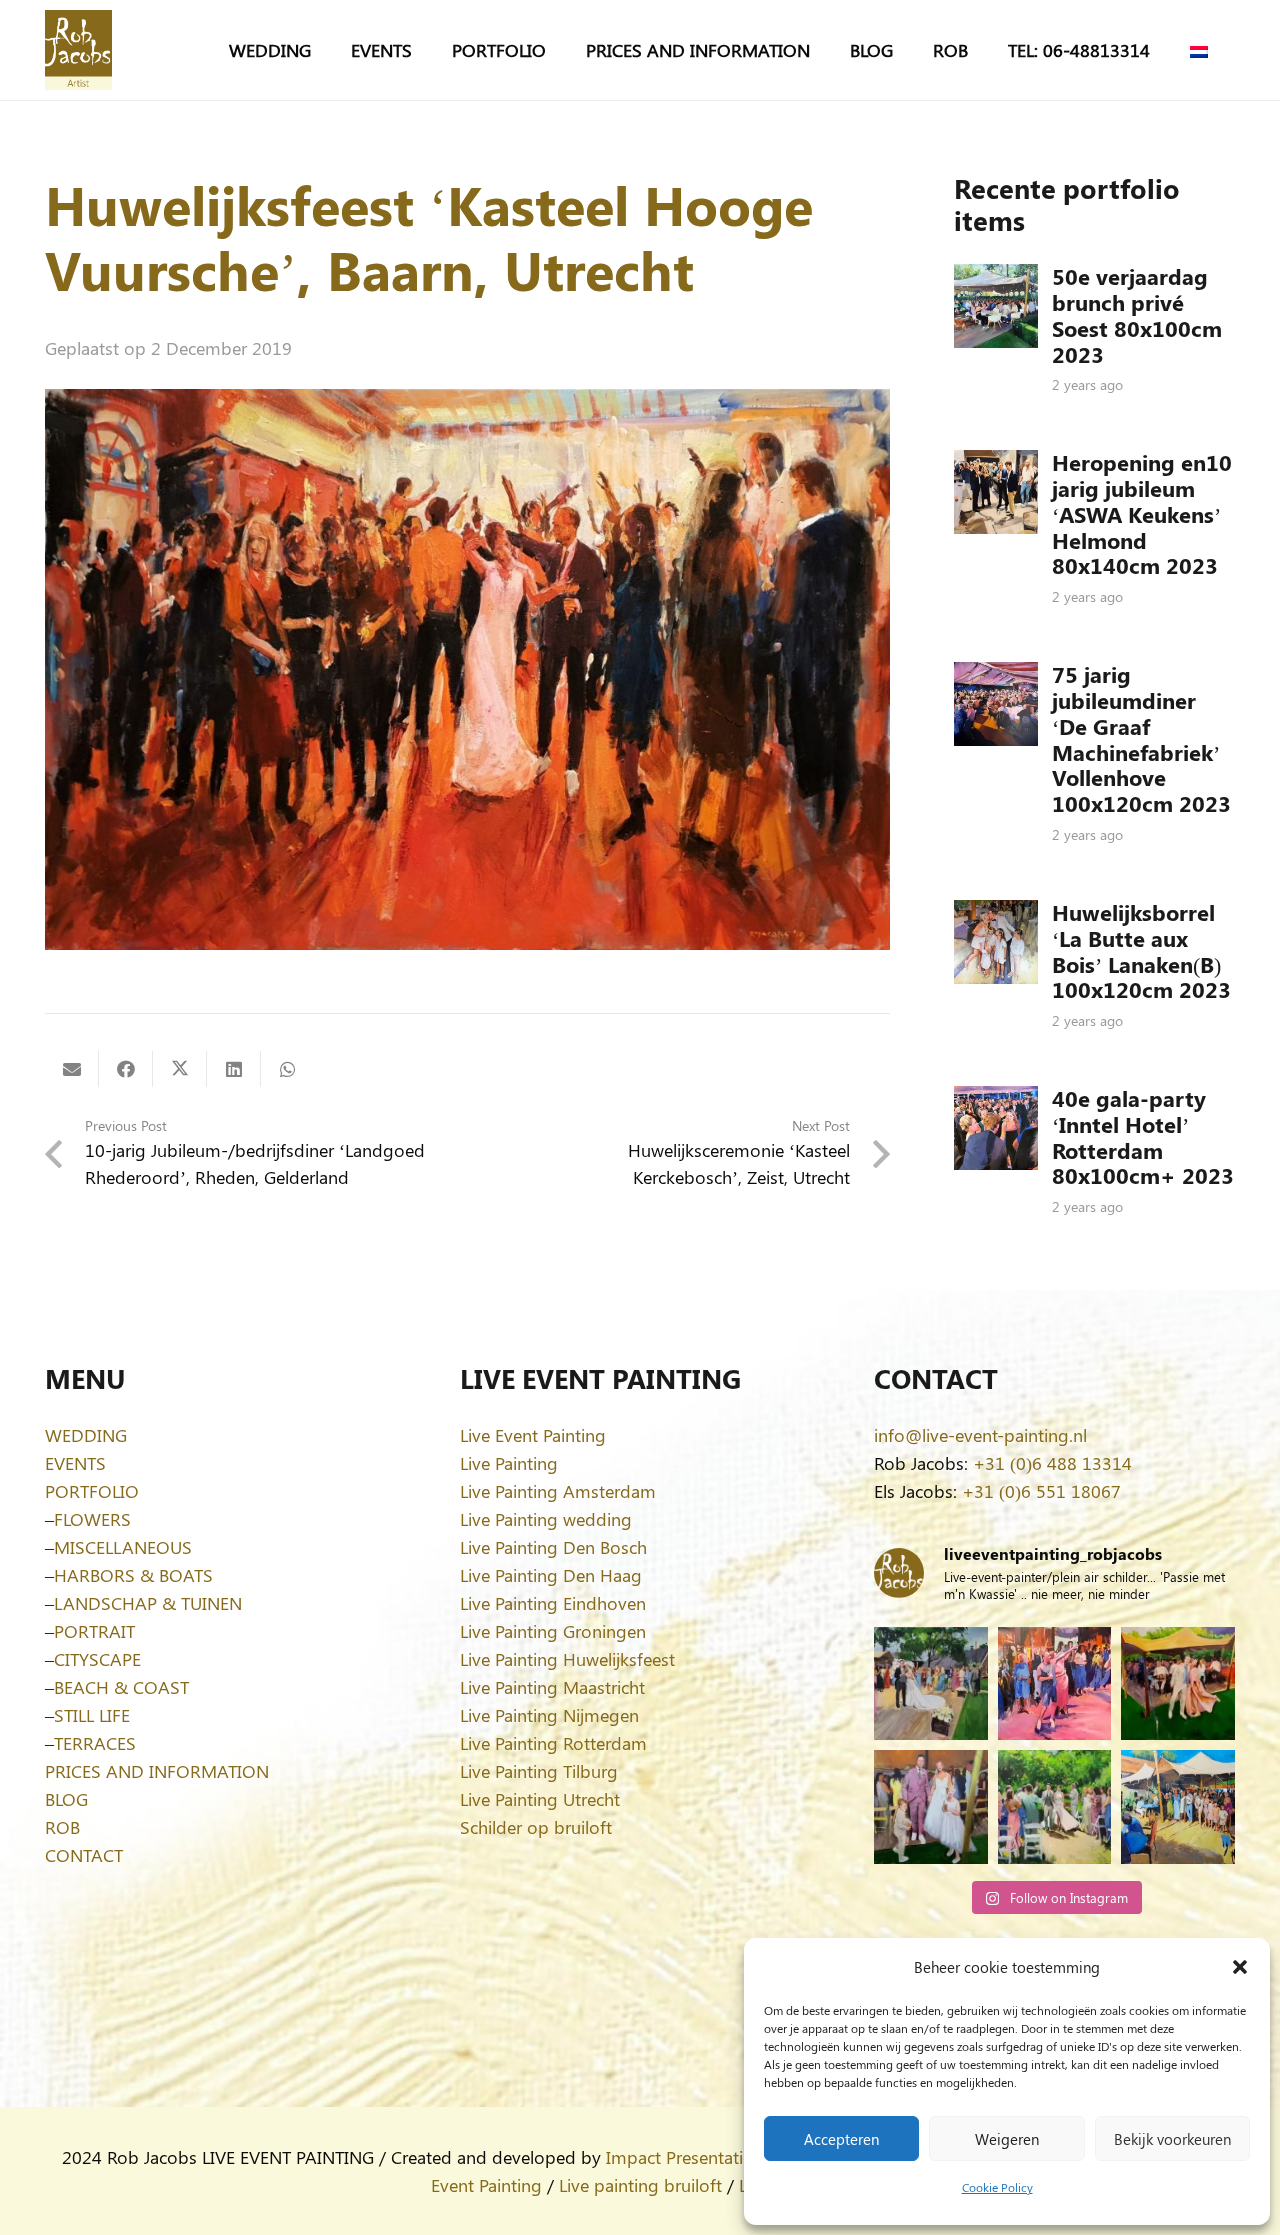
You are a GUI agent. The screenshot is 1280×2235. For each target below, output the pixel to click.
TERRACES (95, 1743)
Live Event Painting (533, 1435)
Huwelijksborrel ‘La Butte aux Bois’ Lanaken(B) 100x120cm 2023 (1141, 951)
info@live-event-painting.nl (980, 1435)
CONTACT (84, 1855)
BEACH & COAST (121, 1687)
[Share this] (126, 1069)
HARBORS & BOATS (133, 1575)
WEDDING (86, 1435)
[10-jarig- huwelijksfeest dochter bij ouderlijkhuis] (1178, 1684)
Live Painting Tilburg (539, 1771)
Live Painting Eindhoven (553, 1603)
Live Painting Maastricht (552, 1687)
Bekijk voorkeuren (1172, 2139)
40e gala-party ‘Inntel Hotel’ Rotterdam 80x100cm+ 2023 (1143, 1137)
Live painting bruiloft (640, 2185)
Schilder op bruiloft (536, 1827)
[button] (1240, 1967)
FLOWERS (92, 1519)
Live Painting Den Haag (551, 1575)
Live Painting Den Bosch (553, 1547)
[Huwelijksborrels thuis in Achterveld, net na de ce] (931, 1684)
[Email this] (72, 1069)
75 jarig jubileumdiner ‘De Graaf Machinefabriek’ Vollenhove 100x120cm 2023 (1141, 739)
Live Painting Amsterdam (558, 1491)
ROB (62, 1827)
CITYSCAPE (97, 1659)
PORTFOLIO (92, 1491)
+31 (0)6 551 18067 (1041, 1491)
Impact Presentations (689, 2157)
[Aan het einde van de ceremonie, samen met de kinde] (931, 1807)
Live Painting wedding (546, 1519)
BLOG (66, 1799)
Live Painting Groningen (553, 1631)
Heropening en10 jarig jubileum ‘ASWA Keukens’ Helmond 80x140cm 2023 (1142, 514)
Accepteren (841, 2139)
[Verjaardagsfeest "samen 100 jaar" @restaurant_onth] (1055, 1684)
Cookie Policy (997, 2187)
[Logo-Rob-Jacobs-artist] (78, 50)
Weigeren (1007, 2139)
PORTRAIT (94, 1631)
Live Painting (509, 1463)
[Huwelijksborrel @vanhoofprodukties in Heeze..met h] (1178, 1807)
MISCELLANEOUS (123, 1547)
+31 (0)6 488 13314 (1052, 1463)
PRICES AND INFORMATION (157, 1771)
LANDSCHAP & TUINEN (148, 1603)
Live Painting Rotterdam (553, 1743)
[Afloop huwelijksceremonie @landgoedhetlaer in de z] (1055, 1807)
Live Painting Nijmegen (549, 1715)
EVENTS (75, 1463)
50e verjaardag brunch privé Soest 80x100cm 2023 (1137, 315)
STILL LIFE (92, 1715)
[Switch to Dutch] (1202, 50)
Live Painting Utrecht (540, 1799)
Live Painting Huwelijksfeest (567, 1659)
